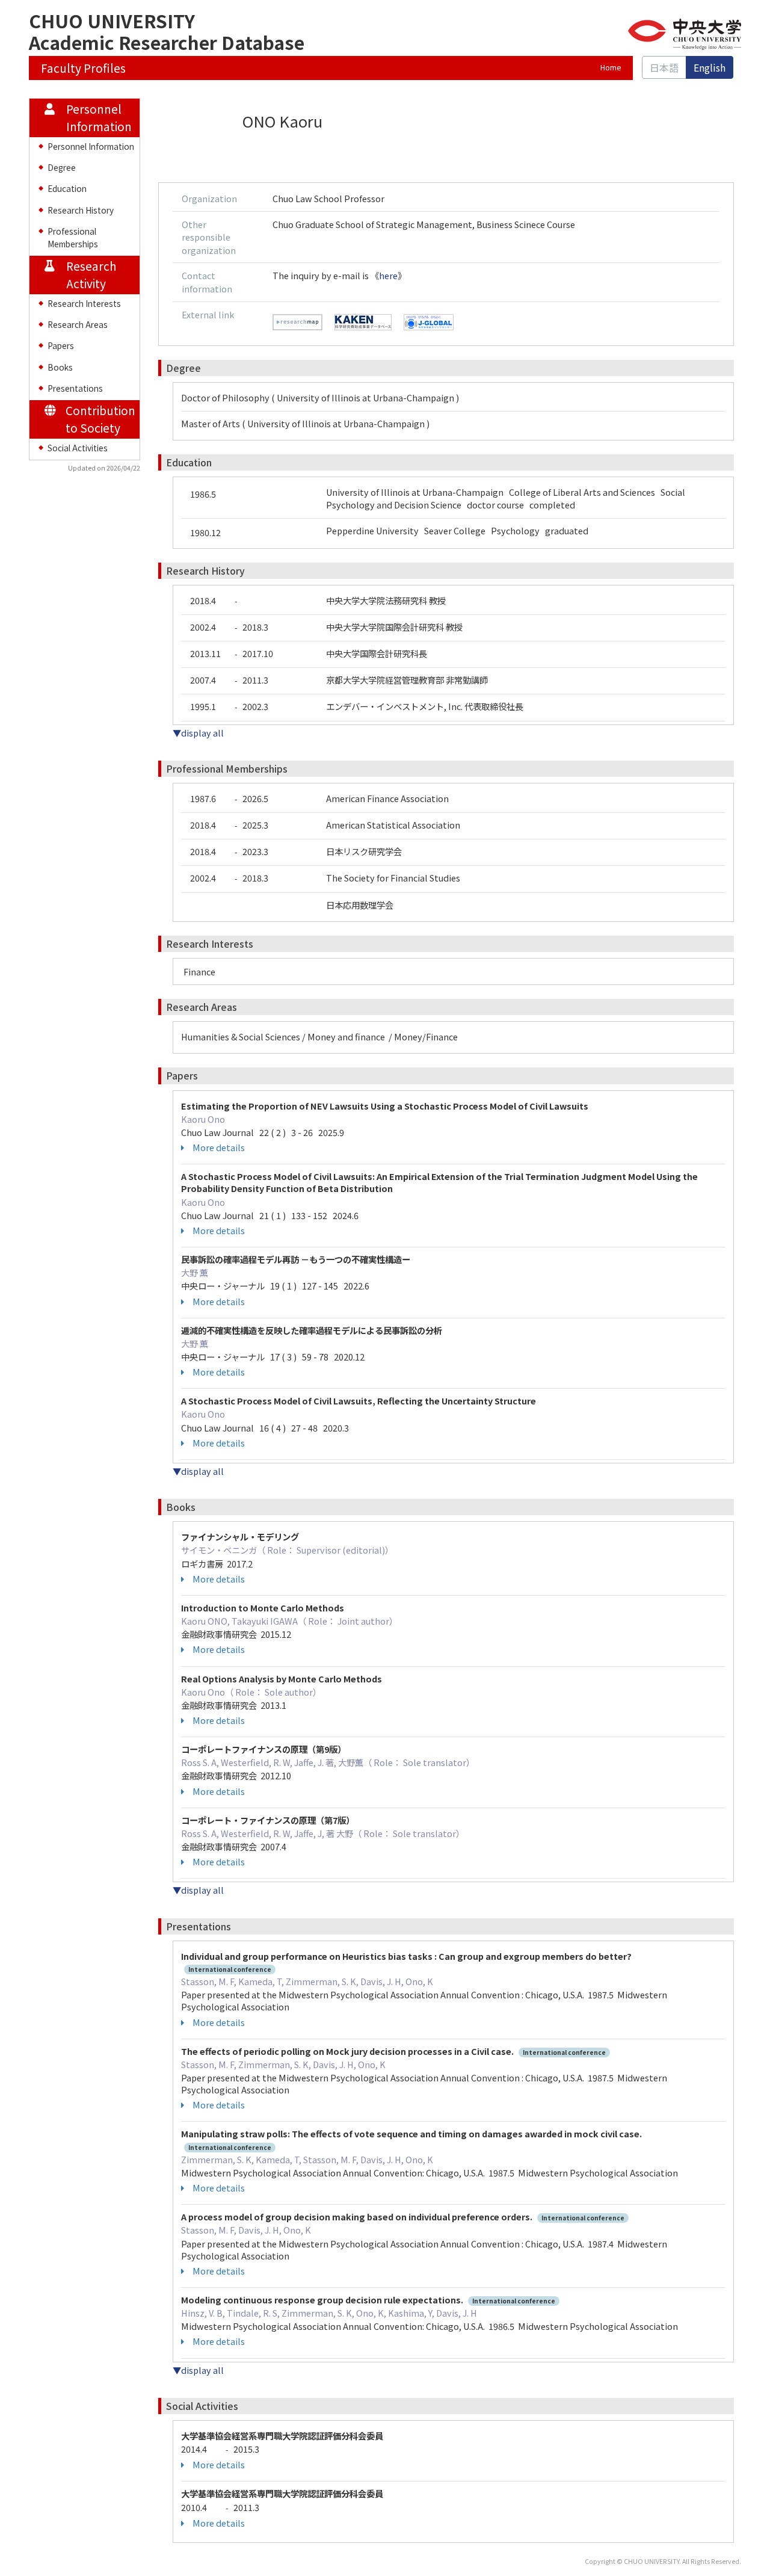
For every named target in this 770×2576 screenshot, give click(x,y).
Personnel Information (91, 146)
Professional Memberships (73, 237)
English (710, 67)
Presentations (75, 388)
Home (611, 67)
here (388, 275)
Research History (81, 210)
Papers (61, 345)
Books (60, 367)
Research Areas (78, 324)
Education (67, 188)
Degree (62, 167)
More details (219, 1147)
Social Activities (78, 448)
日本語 (664, 67)
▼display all (198, 733)
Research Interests (84, 303)
